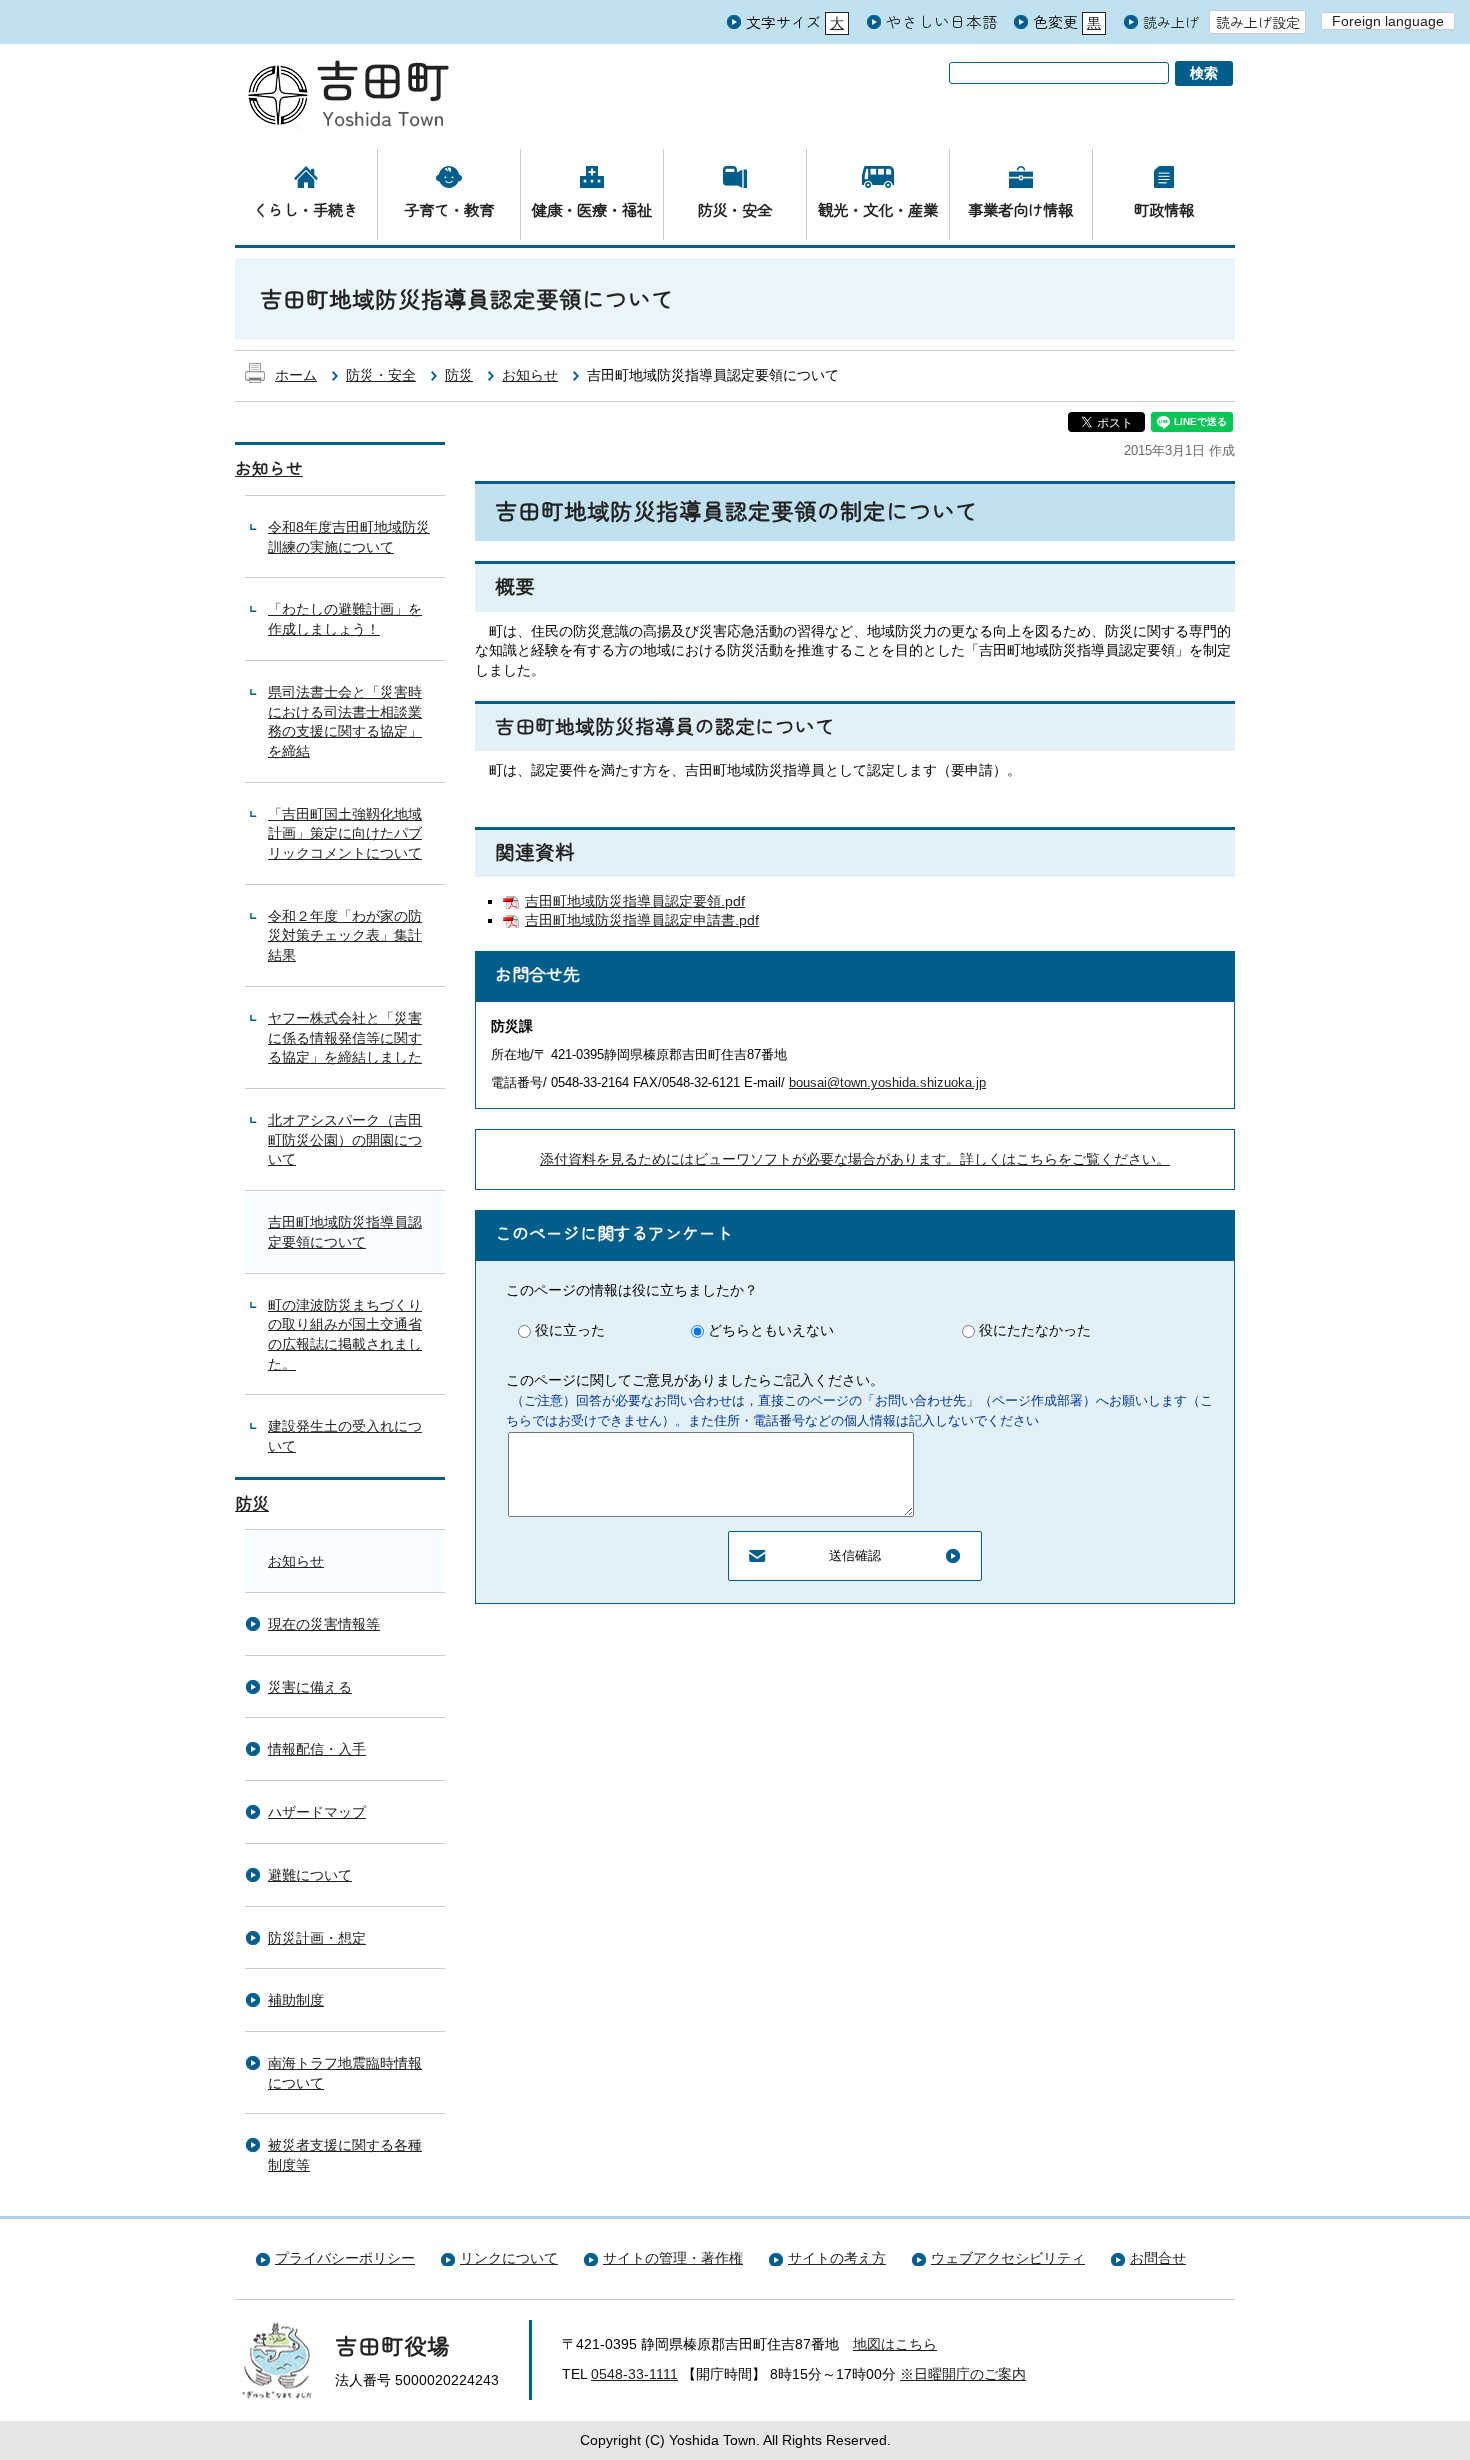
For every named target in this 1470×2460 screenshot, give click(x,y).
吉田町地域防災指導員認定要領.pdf (635, 901)
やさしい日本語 (942, 21)
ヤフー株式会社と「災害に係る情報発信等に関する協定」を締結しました (345, 1037)
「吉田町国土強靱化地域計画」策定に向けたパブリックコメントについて (345, 833)
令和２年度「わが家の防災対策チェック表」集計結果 (345, 935)
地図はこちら (895, 2344)
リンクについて (509, 2258)
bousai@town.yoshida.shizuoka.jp (887, 1082)
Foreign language (1388, 21)
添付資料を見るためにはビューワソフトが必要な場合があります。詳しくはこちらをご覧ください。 (855, 1159)
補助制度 (296, 2000)
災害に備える (310, 1687)
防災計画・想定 (317, 1938)
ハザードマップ (317, 1812)
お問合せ (1158, 2258)
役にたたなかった (1035, 1330)
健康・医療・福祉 (592, 209)
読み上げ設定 (1258, 22)
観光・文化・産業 (878, 209)
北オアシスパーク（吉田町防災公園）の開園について (345, 1139)
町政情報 (1164, 209)
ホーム (296, 375)
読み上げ (1171, 22)
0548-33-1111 (634, 2374)
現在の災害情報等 (324, 1624)
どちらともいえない (771, 1330)
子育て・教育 (449, 209)
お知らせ (530, 375)
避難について (310, 1875)
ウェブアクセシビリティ (1008, 2258)
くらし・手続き (305, 209)
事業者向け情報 (1020, 209)
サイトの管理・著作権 (673, 2258)
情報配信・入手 (317, 1749)
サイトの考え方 (837, 2258)
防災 (459, 375)
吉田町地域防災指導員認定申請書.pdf (642, 920)
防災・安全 (734, 209)
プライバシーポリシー (345, 2258)
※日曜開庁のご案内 (963, 2374)
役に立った (570, 1330)
